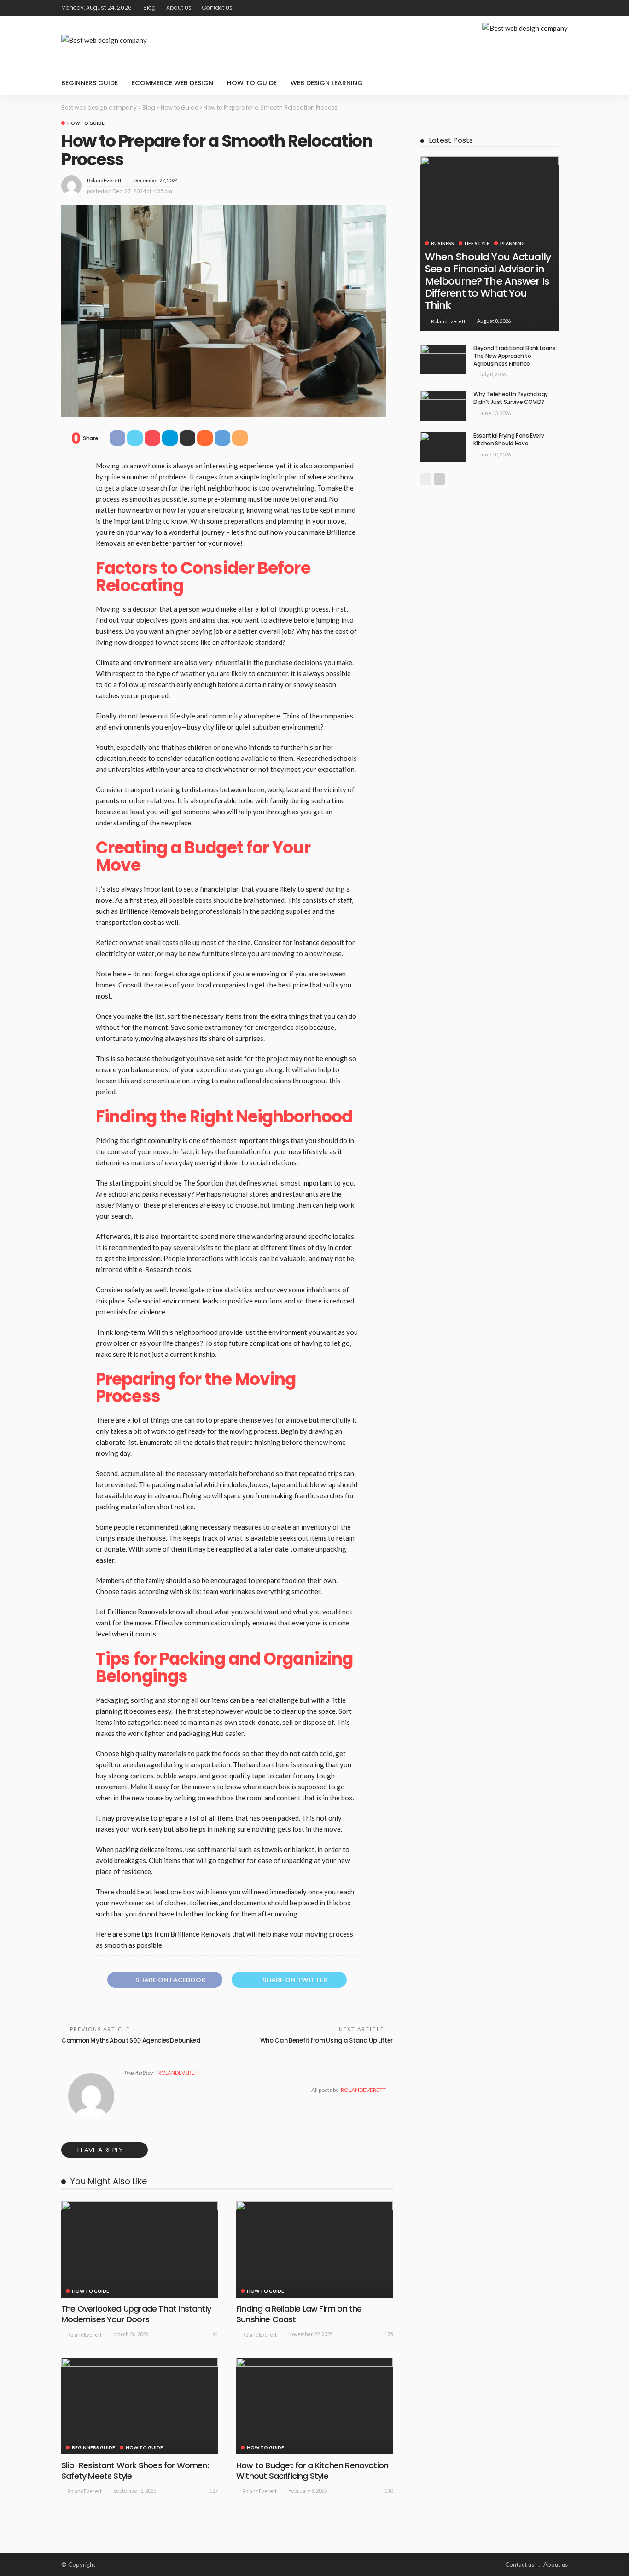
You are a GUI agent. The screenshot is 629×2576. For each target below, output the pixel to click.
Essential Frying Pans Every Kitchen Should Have (509, 439)
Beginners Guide (90, 83)
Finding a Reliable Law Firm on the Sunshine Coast (299, 2314)
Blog (149, 8)
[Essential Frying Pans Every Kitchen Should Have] (443, 447)
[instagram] (562, 8)
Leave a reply (101, 2150)
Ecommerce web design (172, 83)
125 (389, 2334)
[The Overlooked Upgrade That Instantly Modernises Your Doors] (140, 2249)
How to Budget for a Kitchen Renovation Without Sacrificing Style (312, 2471)
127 (214, 2491)
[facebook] (526, 8)
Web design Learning (327, 83)
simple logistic (262, 477)
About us (179, 8)
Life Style (477, 243)
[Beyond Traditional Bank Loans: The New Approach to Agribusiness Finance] (443, 359)
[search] (556, 83)
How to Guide (252, 83)
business (443, 243)
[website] (126, 2090)
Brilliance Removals (137, 1612)
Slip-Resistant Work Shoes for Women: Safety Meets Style (135, 2471)
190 (389, 2491)
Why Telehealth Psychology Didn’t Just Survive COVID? (511, 398)
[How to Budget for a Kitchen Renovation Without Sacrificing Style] (314, 2406)
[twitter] (538, 8)
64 (215, 2334)
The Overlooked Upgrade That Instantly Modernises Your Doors (136, 2314)
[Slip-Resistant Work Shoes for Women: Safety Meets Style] (140, 2406)
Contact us (217, 8)
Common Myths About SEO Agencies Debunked (131, 2041)
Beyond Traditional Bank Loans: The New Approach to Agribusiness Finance (515, 356)
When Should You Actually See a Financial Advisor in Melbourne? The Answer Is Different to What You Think (488, 281)
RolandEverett (104, 180)
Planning (513, 243)
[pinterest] (550, 8)
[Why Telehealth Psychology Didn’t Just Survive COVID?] (443, 406)
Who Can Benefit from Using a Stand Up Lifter (326, 2041)
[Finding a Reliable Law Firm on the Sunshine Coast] (314, 2249)
